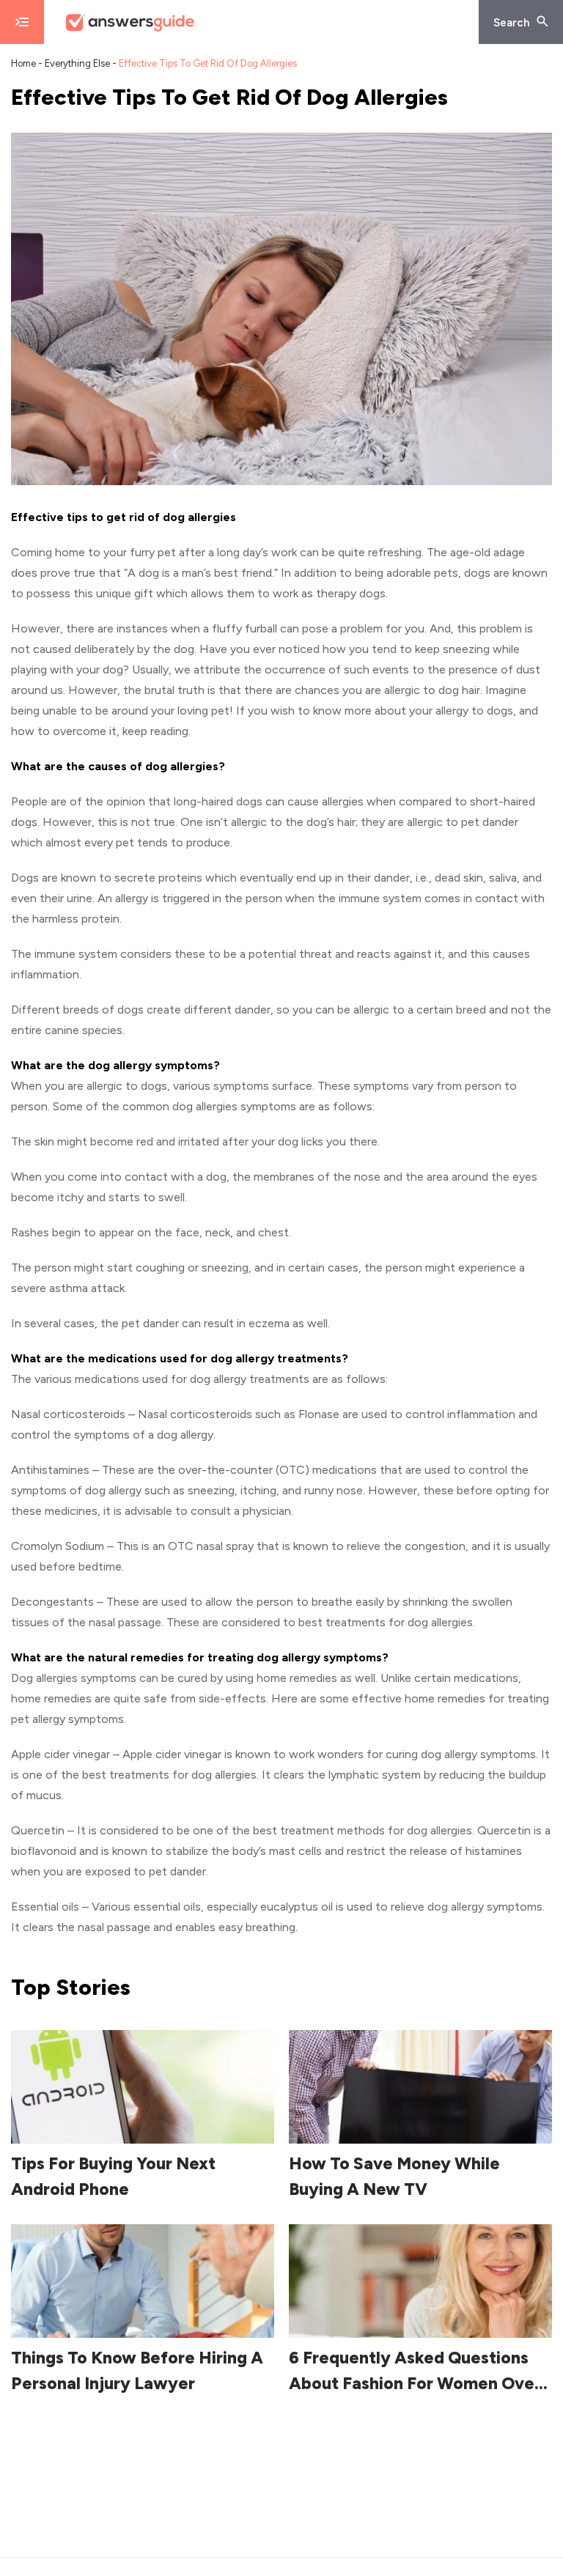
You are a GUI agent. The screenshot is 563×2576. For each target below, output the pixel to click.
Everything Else (77, 63)
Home (23, 63)
